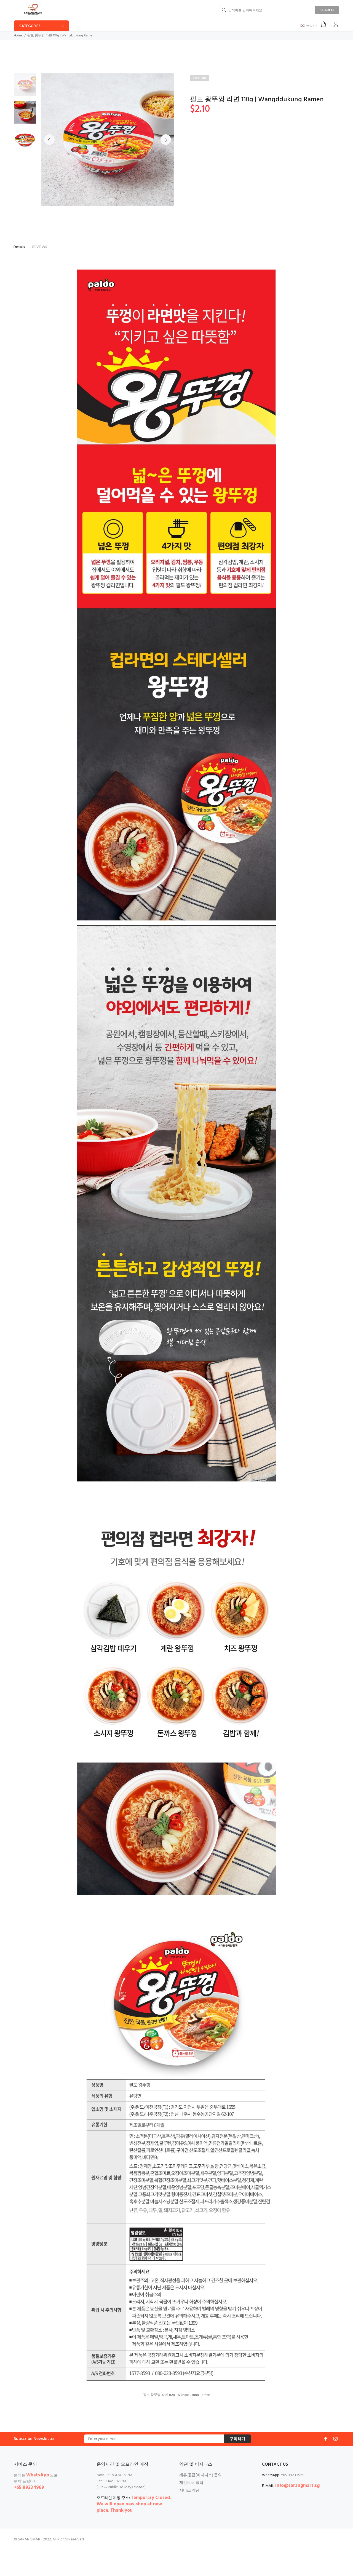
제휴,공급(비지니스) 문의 (200, 2475)
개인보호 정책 (191, 2483)
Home (18, 36)
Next (166, 140)
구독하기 (237, 2439)
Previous (49, 140)
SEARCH (327, 10)
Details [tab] (19, 247)
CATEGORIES (30, 26)
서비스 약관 (189, 2491)
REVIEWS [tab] (40, 247)
